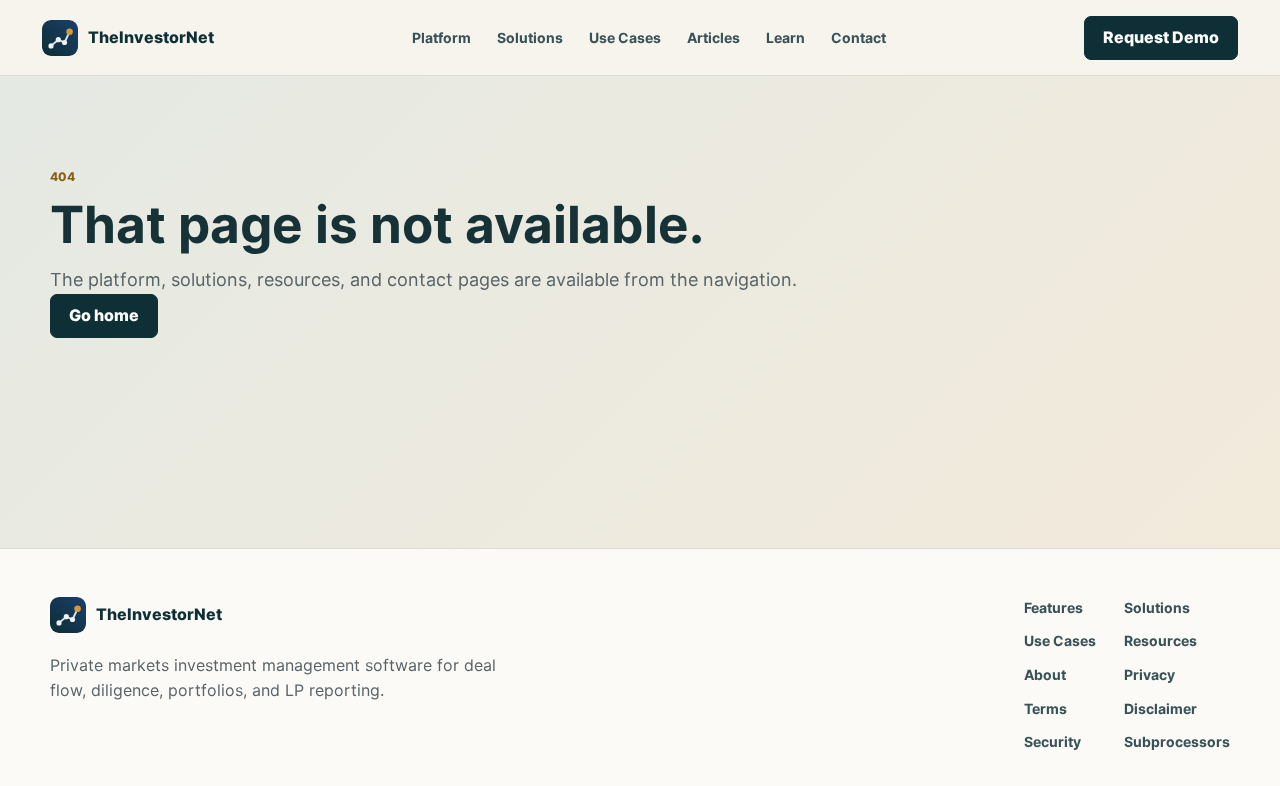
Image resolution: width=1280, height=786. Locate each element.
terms (1045, 708)
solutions (1157, 607)
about (1045, 674)
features (1053, 607)
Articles (713, 37)
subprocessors (1177, 741)
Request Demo (1161, 37)
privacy (1149, 674)
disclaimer (1160, 708)
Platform (441, 37)
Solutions (530, 37)
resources (1160, 640)
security (1052, 741)
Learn (785, 37)
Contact (858, 37)
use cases (1060, 640)
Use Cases (625, 37)
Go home (104, 315)
